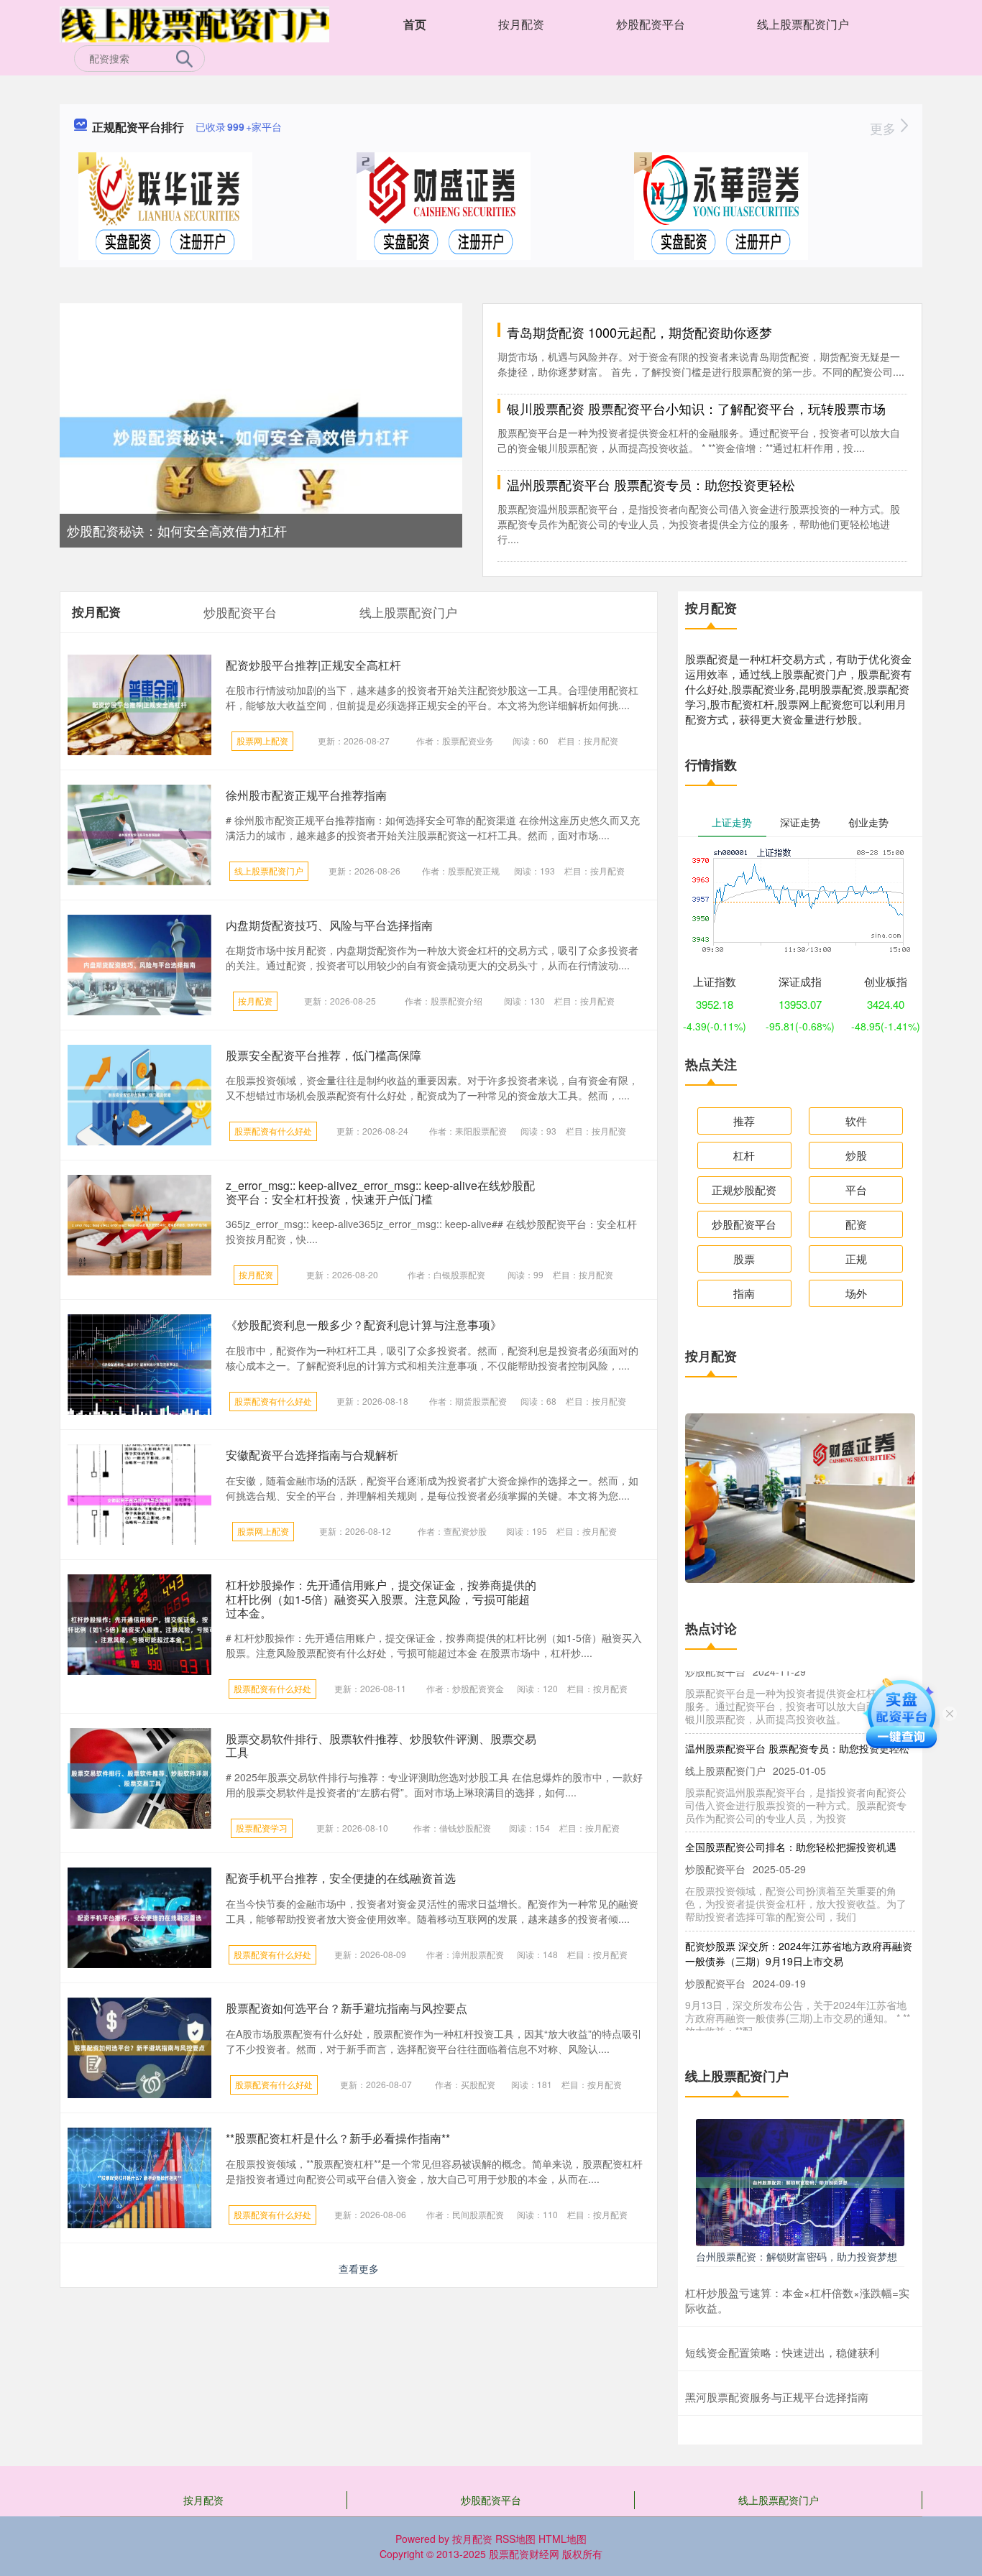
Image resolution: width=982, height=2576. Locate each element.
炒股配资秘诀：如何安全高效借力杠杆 (177, 530)
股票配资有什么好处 (273, 1131)
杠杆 (744, 1155)
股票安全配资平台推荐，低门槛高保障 (323, 1055)
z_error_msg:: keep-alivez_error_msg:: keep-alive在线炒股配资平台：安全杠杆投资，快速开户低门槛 (380, 1192)
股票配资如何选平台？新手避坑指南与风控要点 (347, 2008)
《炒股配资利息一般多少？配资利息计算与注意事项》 (364, 1325)
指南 (744, 1293)
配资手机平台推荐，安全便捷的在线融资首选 (341, 1878)
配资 (856, 1224)
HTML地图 (563, 2539)
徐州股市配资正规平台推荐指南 (306, 795)
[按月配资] (194, 23)
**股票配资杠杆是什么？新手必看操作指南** (338, 2138)
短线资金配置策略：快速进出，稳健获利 (782, 2352)
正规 (856, 1259)
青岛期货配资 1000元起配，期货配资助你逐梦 (639, 332)
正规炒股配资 (744, 1190)
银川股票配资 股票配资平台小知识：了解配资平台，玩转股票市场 (696, 408)
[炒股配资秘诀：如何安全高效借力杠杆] (261, 435)
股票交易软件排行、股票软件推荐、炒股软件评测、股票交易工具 (381, 1745)
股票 (744, 1259)
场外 (856, 1293)
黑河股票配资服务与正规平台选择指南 (777, 2397)
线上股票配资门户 (803, 24)
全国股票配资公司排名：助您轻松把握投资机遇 (791, 1787)
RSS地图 (515, 2539)
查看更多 (359, 2268)
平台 (856, 1190)
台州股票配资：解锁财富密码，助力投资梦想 (797, 2256)
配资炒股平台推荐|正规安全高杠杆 (313, 665)
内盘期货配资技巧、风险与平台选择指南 (329, 925)
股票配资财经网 (524, 2554)
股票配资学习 (262, 1828)
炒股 (856, 1155)
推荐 (744, 1121)
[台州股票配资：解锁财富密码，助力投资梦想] (800, 2181)
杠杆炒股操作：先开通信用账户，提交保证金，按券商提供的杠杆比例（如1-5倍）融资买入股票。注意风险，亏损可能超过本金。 (381, 1598)
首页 (415, 24)
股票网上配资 (262, 740)
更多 (885, 128)
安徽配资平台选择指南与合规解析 (312, 1455)
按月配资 (521, 24)
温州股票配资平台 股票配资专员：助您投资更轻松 (651, 484)
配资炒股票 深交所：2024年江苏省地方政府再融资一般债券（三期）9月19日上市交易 (799, 1893)
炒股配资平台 (651, 24)
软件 (856, 1121)
